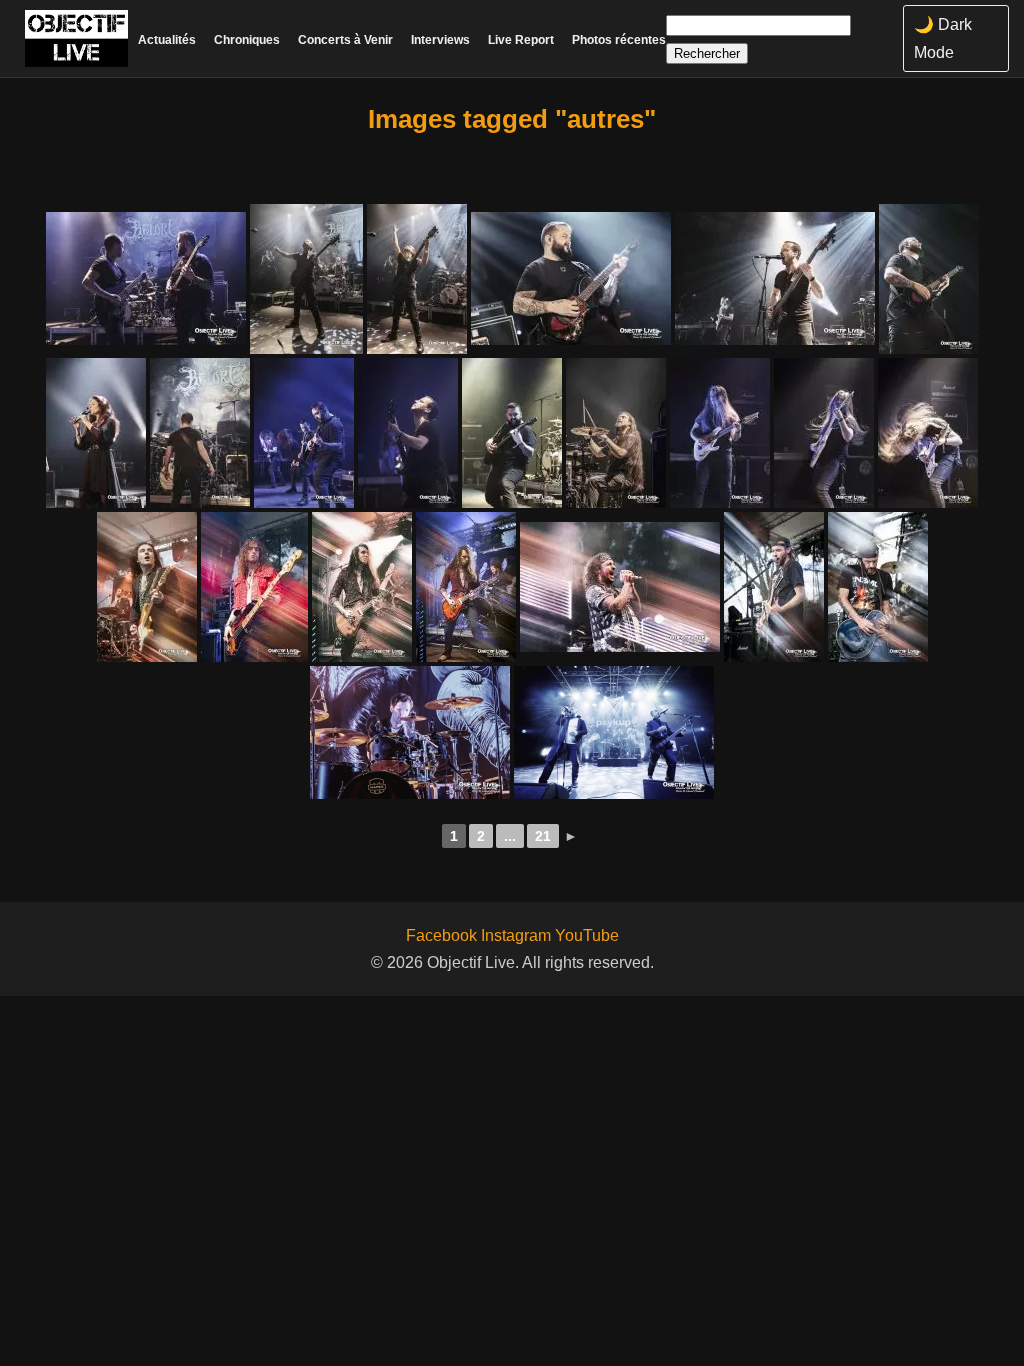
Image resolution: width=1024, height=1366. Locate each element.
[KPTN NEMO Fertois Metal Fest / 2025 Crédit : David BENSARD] (774, 587)
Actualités (167, 40)
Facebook (441, 935)
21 (543, 836)
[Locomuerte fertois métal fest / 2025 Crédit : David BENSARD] (620, 587)
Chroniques (247, 40)
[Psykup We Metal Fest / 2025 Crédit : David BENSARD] (410, 732)
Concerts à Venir (345, 40)
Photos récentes (619, 40)
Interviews (440, 40)
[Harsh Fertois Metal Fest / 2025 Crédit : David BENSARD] (147, 587)
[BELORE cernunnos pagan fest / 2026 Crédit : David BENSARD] (146, 278)
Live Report (521, 40)
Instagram (516, 935)
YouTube (587, 935)
